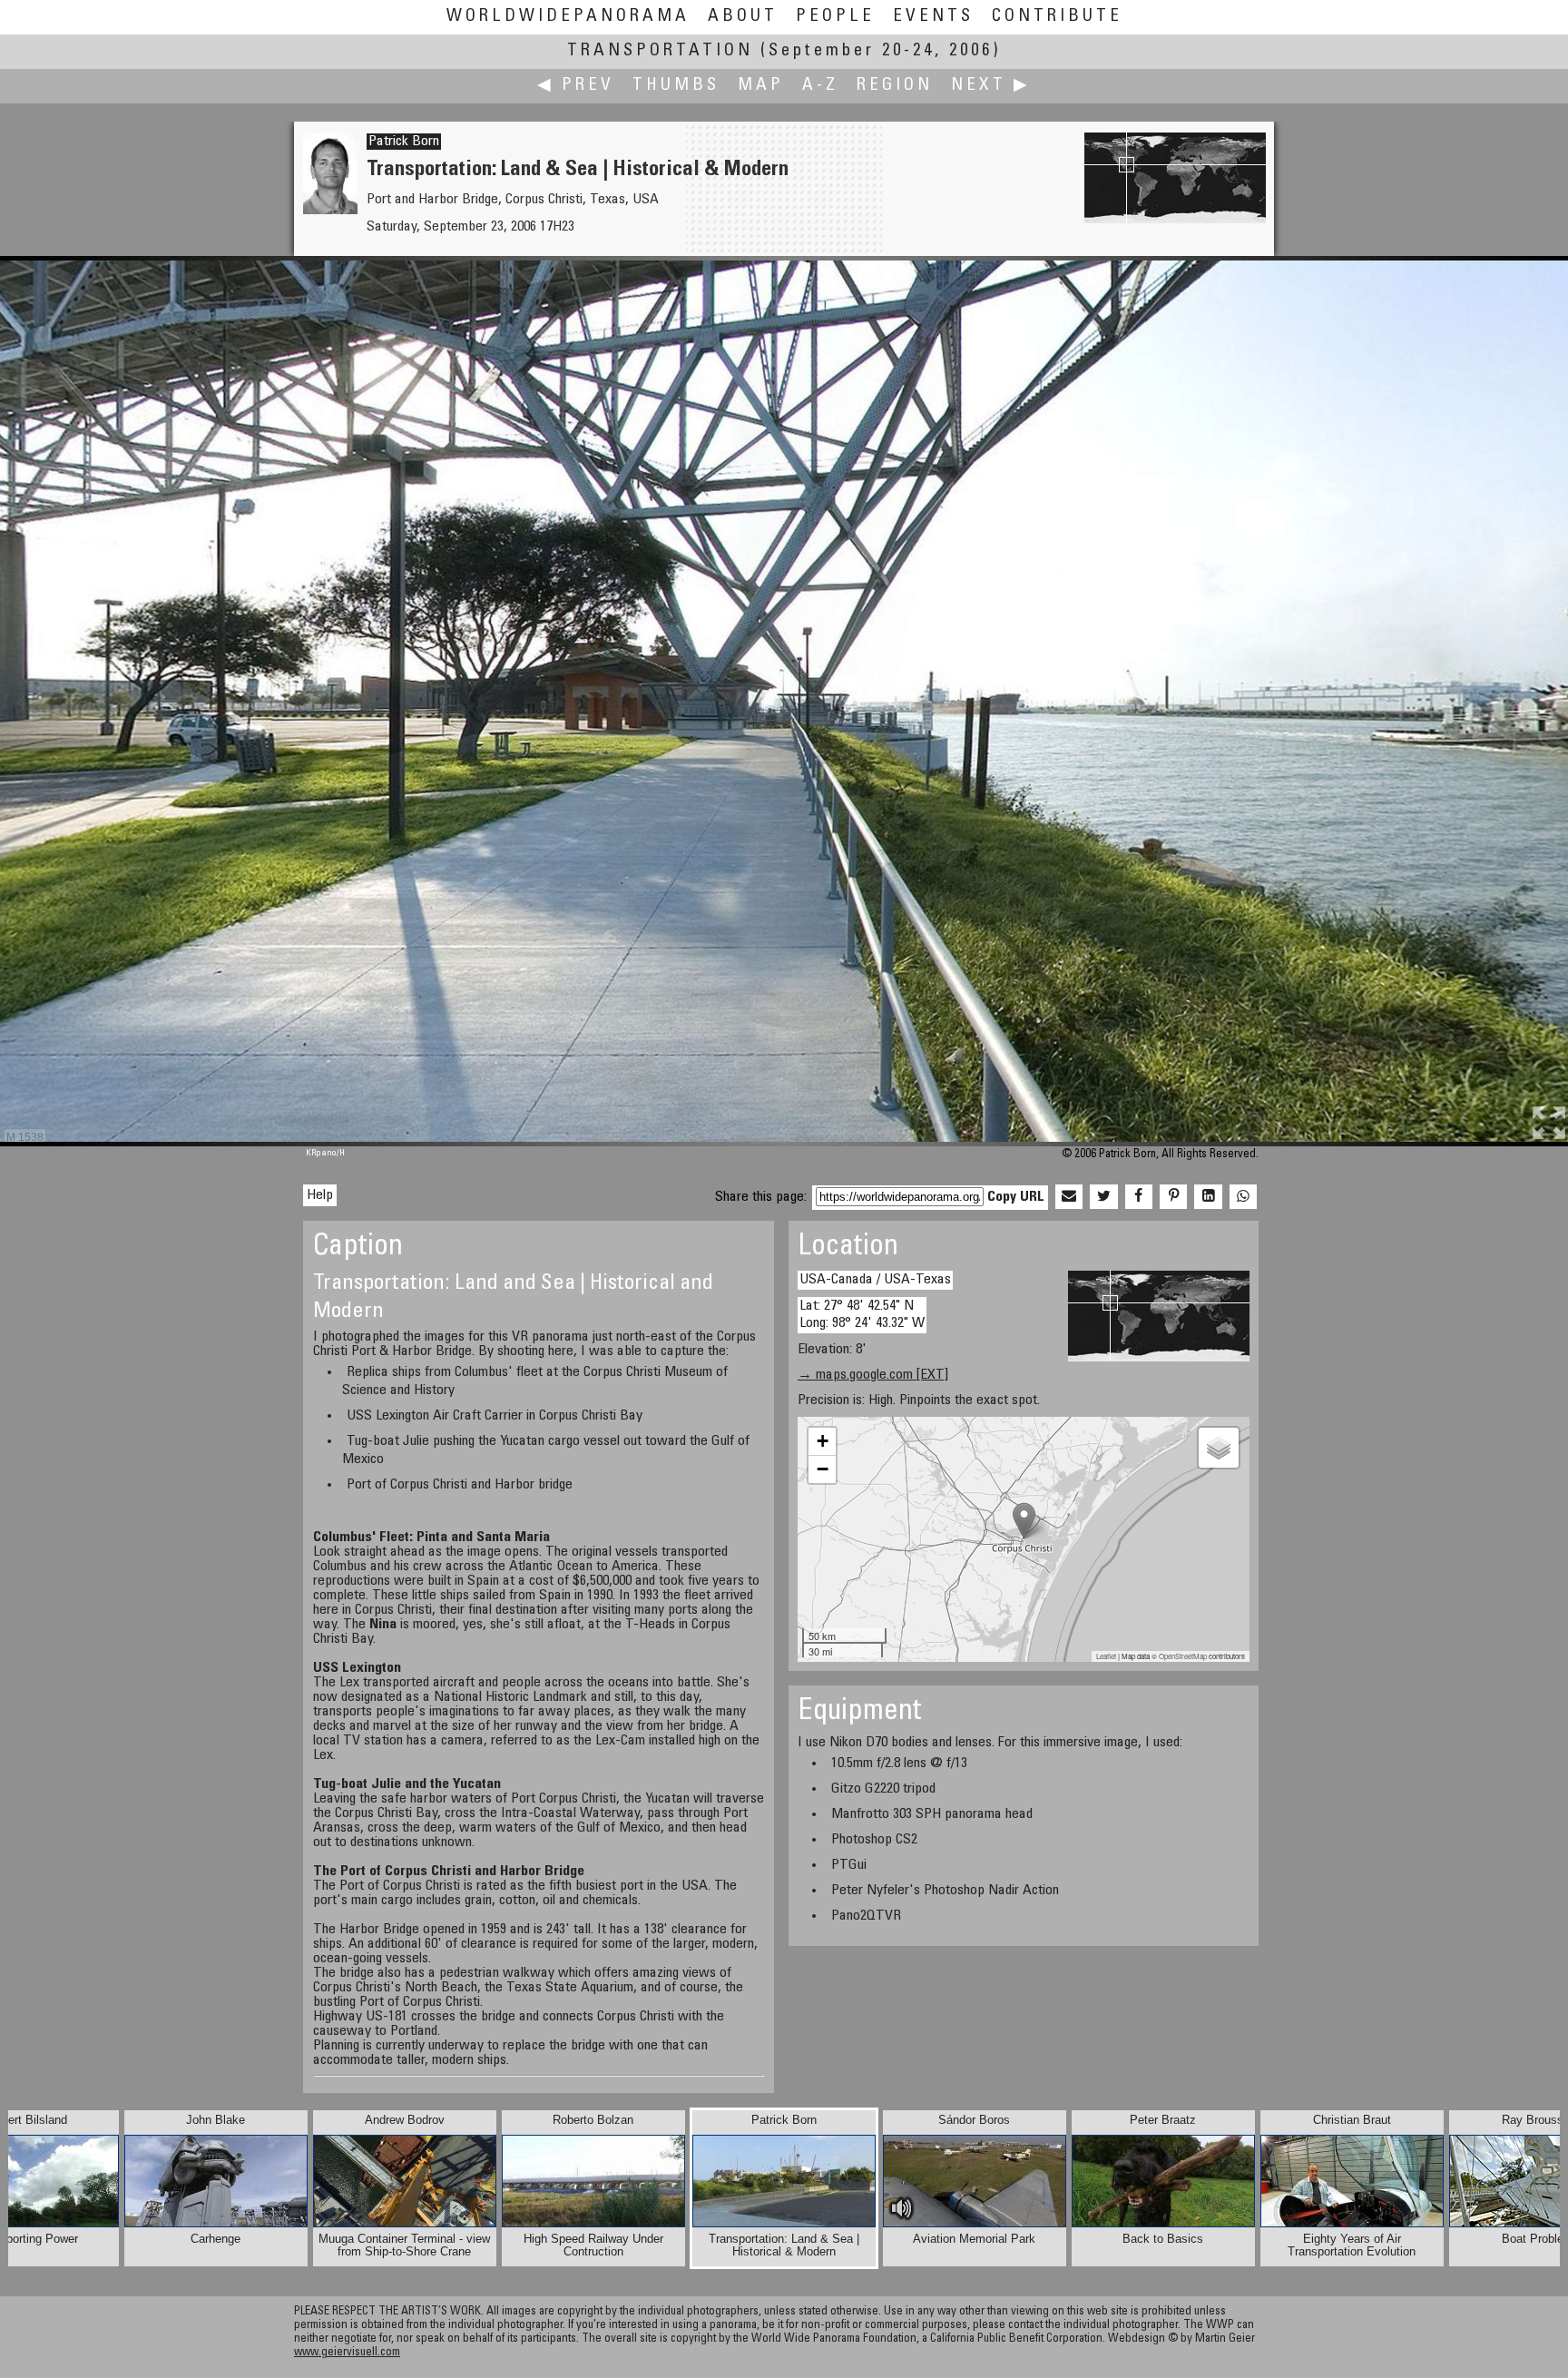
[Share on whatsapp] (1243, 1197)
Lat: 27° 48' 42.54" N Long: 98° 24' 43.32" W (862, 1315)
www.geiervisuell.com (347, 2353)
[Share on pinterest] (1173, 1197)
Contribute (1057, 17)
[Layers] (1219, 1448)
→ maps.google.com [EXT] (873, 1375)
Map (761, 86)
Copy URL (1016, 1197)
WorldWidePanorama (568, 17)
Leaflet (1106, 1656)
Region (895, 86)
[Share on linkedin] (1208, 1197)
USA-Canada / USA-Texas (875, 1280)
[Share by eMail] (1069, 1197)
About (743, 17)
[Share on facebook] (1139, 1197)
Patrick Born (404, 142)
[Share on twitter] (1103, 1197)
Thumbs (676, 86)
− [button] (823, 1469)
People (835, 17)
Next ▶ (991, 86)
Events (933, 17)
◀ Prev (576, 86)
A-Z (820, 86)
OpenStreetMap (1183, 1656)
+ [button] (823, 1441)
